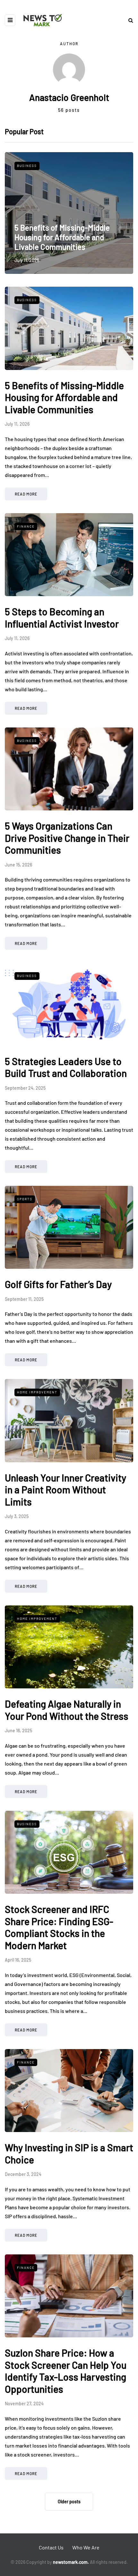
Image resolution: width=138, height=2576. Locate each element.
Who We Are (86, 2547)
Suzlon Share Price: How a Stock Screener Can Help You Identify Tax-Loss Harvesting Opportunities (66, 2371)
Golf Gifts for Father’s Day (58, 1284)
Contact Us (51, 2547)
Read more (26, 494)
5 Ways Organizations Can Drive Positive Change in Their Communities (67, 838)
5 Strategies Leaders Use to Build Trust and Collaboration (66, 1067)
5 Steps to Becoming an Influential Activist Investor (62, 618)
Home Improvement (37, 1392)
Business (27, 166)
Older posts (69, 2502)
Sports (25, 1199)
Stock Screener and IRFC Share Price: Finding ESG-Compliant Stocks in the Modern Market (59, 1927)
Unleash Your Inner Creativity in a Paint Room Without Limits (65, 1490)
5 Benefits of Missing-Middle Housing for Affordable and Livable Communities (62, 237)
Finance (26, 526)
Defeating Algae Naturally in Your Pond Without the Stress (67, 1710)
